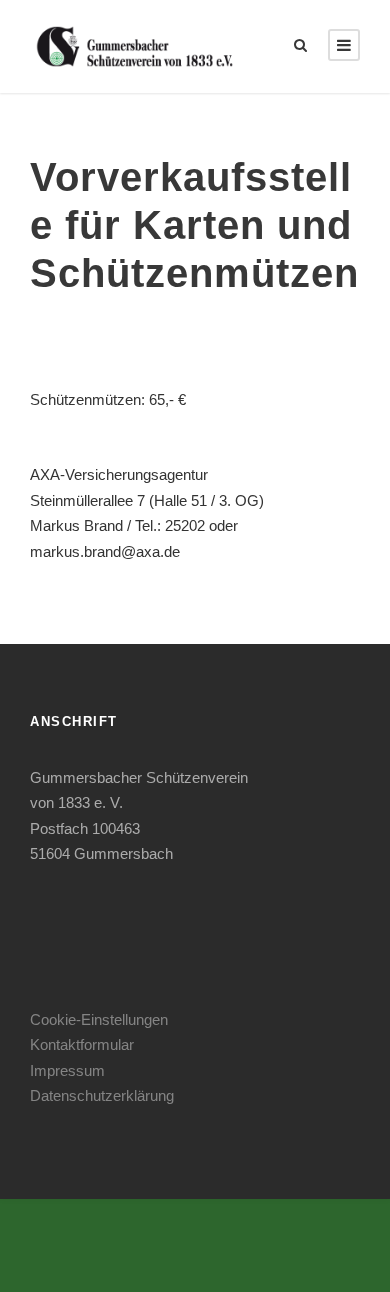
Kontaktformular (82, 1044)
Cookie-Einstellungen (99, 1019)
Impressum (67, 1070)
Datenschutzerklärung (102, 1095)
